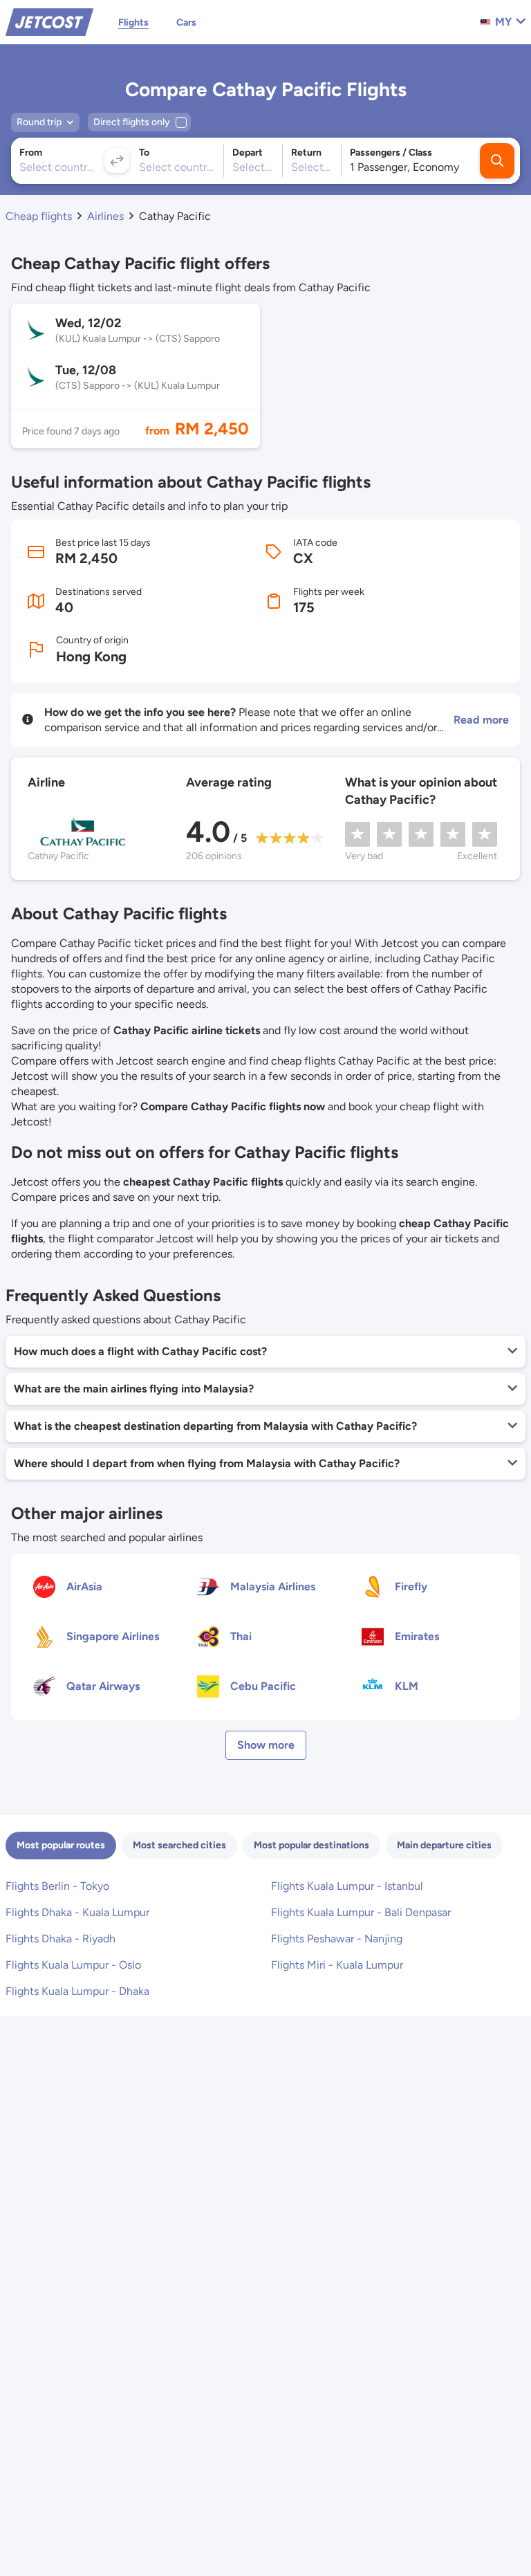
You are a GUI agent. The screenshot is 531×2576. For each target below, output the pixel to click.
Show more (266, 1745)
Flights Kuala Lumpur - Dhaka (77, 1991)
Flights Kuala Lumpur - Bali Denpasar (361, 1912)
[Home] (49, 21)
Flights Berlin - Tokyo (57, 1886)
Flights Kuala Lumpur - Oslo (73, 1965)
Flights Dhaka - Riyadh (60, 1939)
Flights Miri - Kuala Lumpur (337, 1965)
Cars (186, 22)
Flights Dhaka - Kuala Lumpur (77, 1912)
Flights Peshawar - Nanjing (337, 1939)
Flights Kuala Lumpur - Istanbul (347, 1886)
